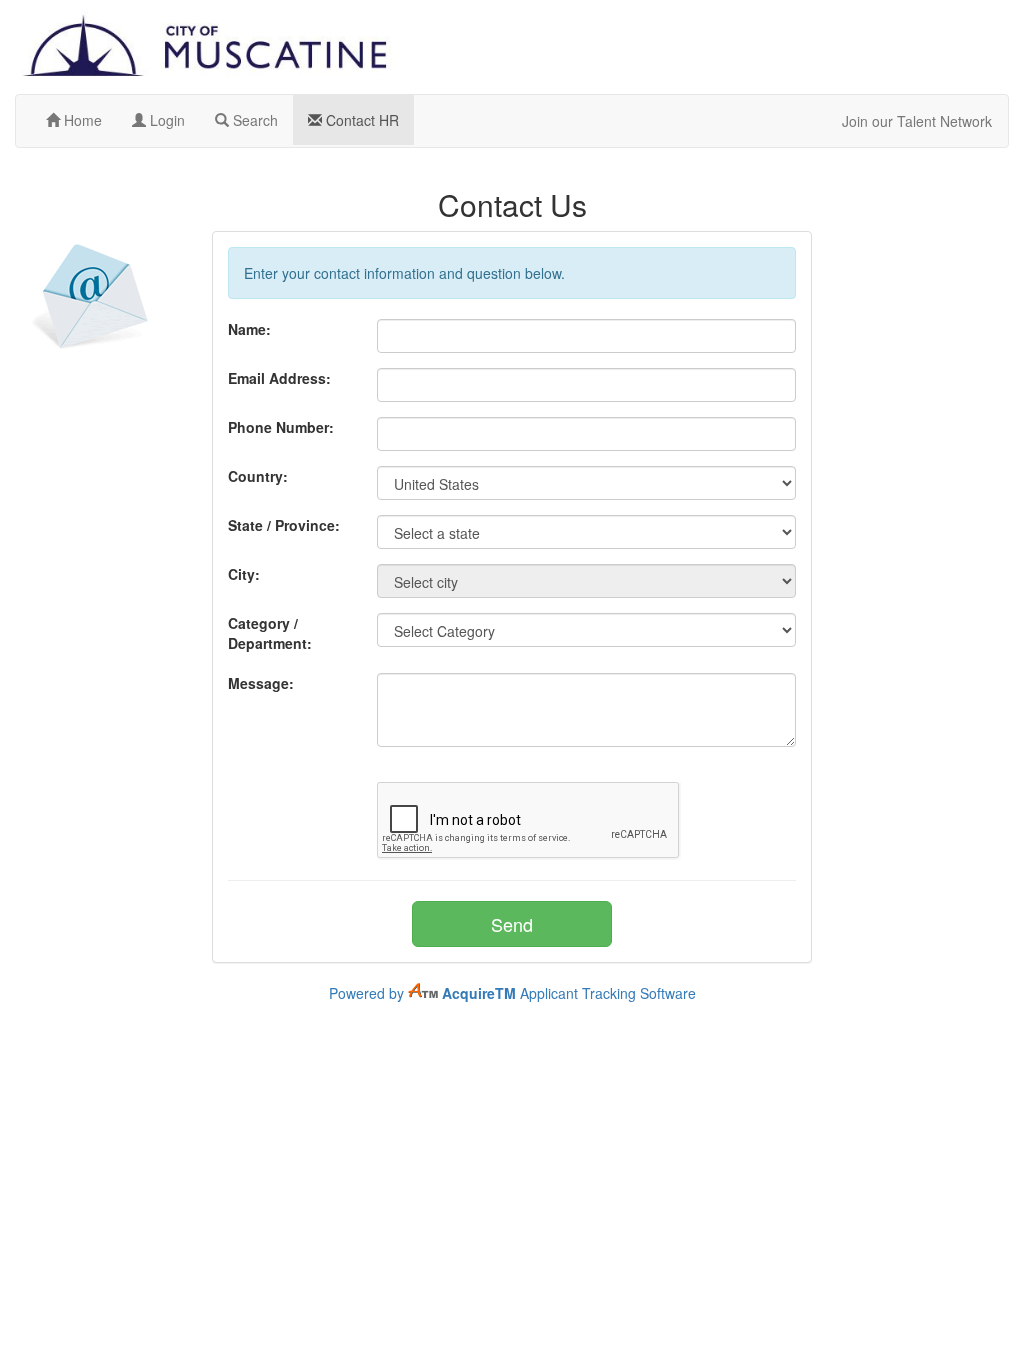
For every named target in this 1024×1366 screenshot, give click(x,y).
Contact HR (360, 120)
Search (253, 120)
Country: (258, 476)
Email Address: (279, 378)
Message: (261, 683)
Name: (249, 329)
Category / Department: (270, 633)
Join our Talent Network (917, 121)
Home (81, 120)
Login (165, 120)
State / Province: (284, 525)
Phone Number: (281, 427)
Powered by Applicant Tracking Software (512, 993)
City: (244, 574)
